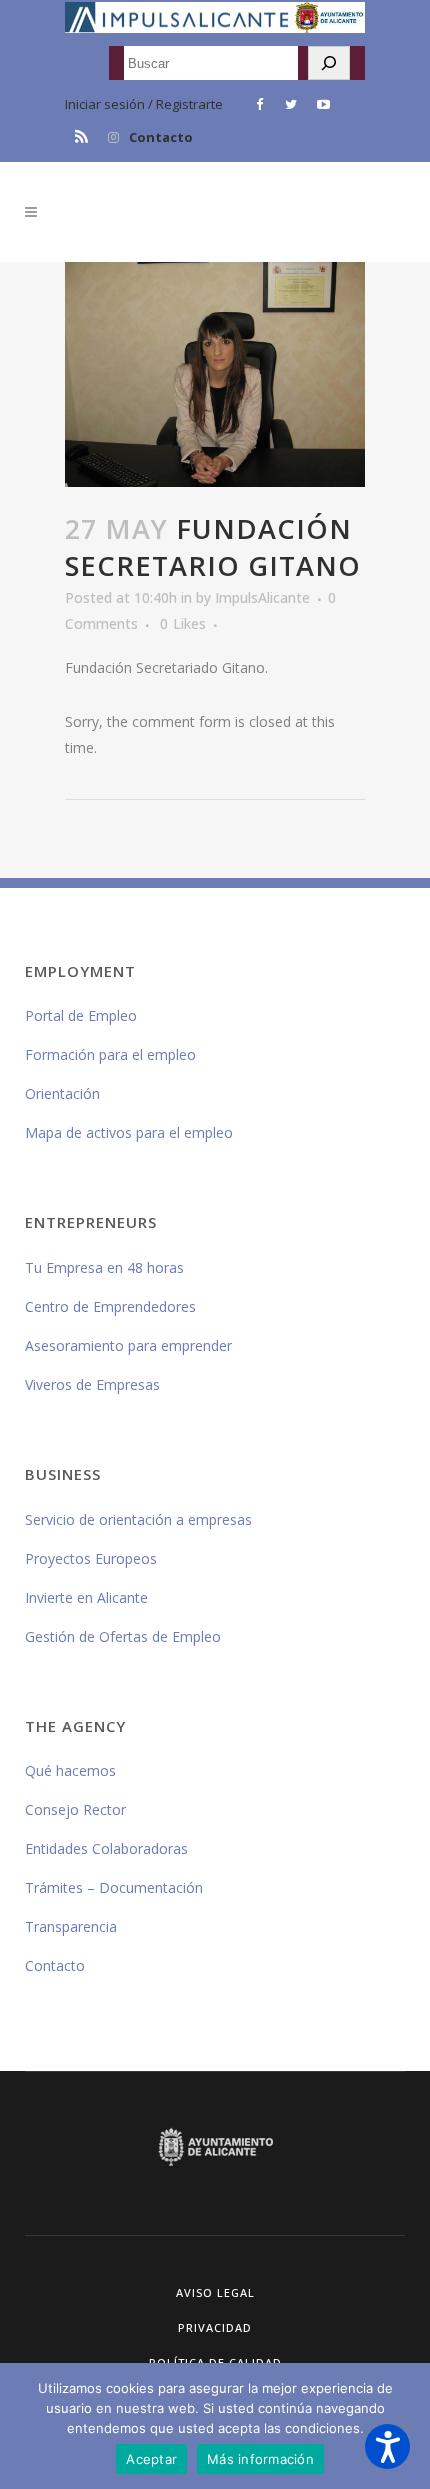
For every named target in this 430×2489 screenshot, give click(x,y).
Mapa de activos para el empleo (129, 1132)
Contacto (161, 137)
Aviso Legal (215, 2292)
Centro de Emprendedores (110, 1306)
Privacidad (215, 2327)
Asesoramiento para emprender (128, 1345)
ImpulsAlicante (262, 597)
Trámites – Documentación (114, 1887)
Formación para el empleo (110, 1054)
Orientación (62, 1093)
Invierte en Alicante (86, 1597)
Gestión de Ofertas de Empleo (123, 1636)
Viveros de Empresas (92, 1384)
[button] (387, 2446)
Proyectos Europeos (91, 1558)
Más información (260, 2459)
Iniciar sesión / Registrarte (144, 104)
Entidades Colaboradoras (106, 1848)
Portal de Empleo (81, 1015)
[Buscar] (329, 63)
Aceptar (151, 2459)
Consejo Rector (75, 1809)
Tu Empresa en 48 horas (104, 1267)
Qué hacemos (70, 1770)
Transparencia (71, 1926)
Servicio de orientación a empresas (138, 1519)
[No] (405, 2426)
